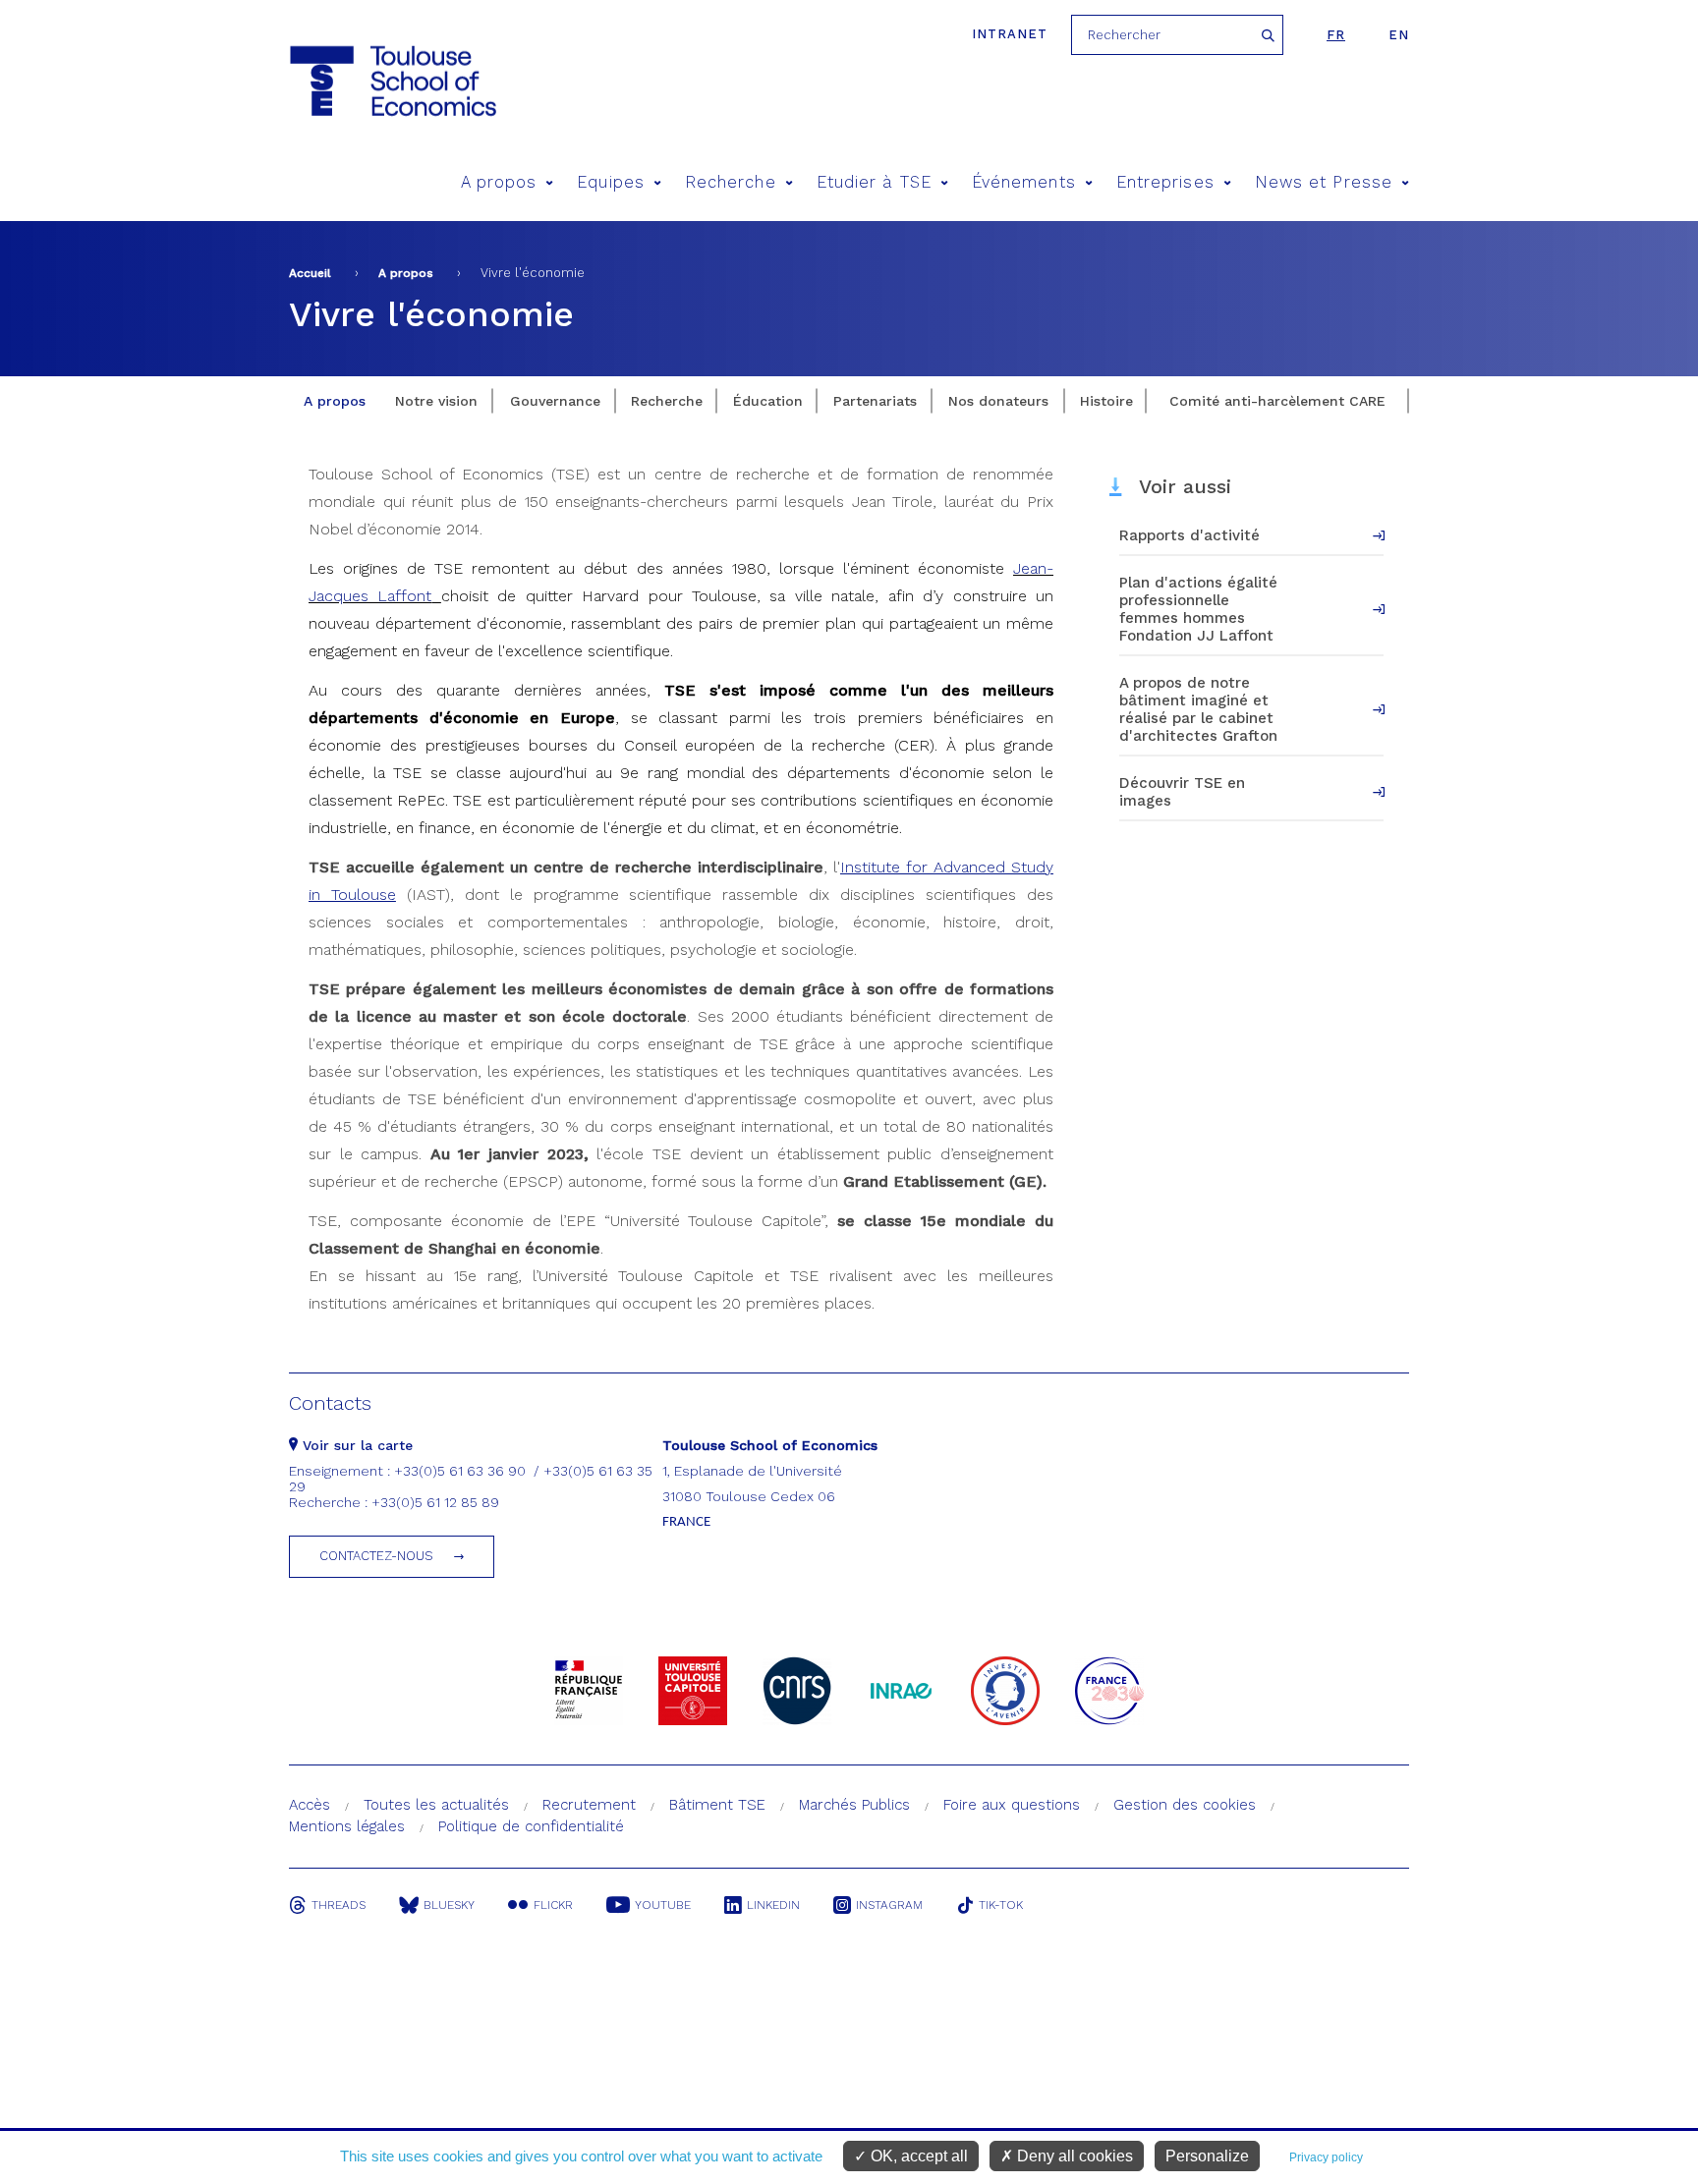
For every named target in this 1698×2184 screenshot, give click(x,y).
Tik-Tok (1001, 1905)
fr (1336, 35)
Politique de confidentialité (531, 1826)
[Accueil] (392, 81)
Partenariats (875, 401)
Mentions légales (347, 1826)
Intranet (1010, 34)
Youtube (663, 1905)
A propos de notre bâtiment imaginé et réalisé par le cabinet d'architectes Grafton (1198, 709)
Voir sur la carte (355, 1445)
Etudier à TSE (874, 182)
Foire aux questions (1012, 1805)
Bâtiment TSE (717, 1805)
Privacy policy (1326, 2157)
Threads (339, 1905)
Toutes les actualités (436, 1805)
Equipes (611, 182)
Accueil (310, 273)
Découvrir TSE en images (1182, 792)
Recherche (731, 182)
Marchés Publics (854, 1805)
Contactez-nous (376, 1556)
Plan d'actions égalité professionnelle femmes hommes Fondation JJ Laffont (1198, 609)
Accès (310, 1805)
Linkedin (773, 1905)
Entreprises (1165, 182)
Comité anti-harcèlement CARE (1277, 401)
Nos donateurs (998, 401)
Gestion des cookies (1185, 1805)
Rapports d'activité (1189, 535)
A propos (499, 182)
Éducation (768, 401)
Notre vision (436, 401)
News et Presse (1324, 182)
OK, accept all (917, 2156)
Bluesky (449, 1905)
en (1399, 35)
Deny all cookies (1073, 2156)
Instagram (889, 1905)
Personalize (1207, 2156)
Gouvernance (555, 401)
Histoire (1106, 401)
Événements (1024, 182)
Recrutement (589, 1805)
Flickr (553, 1905)
